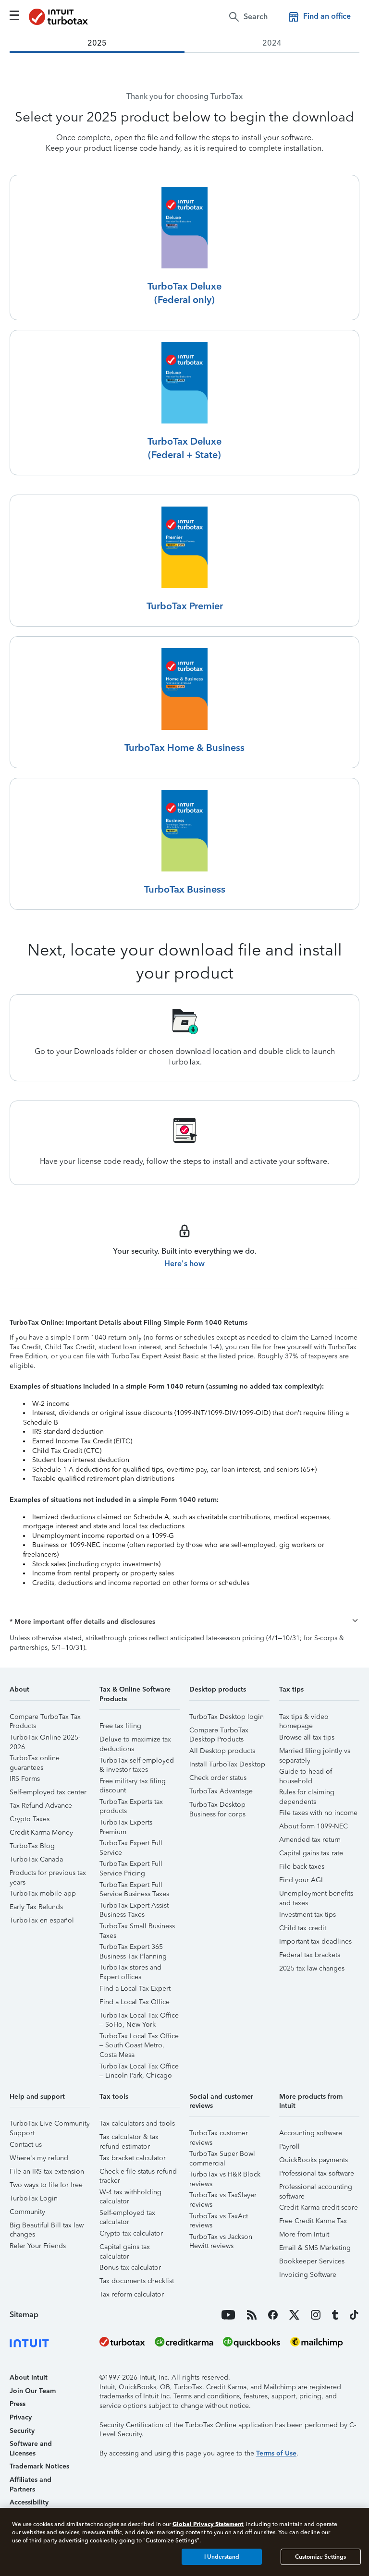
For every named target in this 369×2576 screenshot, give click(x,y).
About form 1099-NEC (314, 1826)
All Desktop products (222, 1751)
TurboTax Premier (185, 606)
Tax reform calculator (132, 2294)
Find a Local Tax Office (135, 2002)
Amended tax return (310, 1840)
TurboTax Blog (32, 1846)
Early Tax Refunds (36, 1907)
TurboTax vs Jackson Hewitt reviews (221, 2238)
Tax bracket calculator (133, 2158)
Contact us (26, 2145)
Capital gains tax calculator (125, 2248)
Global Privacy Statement (208, 2524)
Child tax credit (303, 1928)
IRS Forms (25, 1779)
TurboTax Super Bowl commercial (222, 2155)
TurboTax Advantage (221, 1791)
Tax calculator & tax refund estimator (129, 2138)
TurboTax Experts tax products (131, 1803)
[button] (184, 1622)
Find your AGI (301, 1880)
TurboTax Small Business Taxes (137, 1928)
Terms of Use (276, 2453)
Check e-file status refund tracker (138, 2173)
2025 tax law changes (312, 1968)
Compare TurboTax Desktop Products (219, 1732)
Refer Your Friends (38, 2246)
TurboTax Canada (36, 1859)
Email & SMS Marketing (315, 2248)
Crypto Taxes (30, 1819)
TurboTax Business (185, 889)
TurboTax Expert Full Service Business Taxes (134, 1886)
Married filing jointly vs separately (315, 1752)
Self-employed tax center (48, 1792)
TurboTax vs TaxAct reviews (219, 2218)
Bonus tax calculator (130, 2268)
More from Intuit (304, 2234)
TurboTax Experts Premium (126, 1824)
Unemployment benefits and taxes (316, 1895)
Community (27, 2212)
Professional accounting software (316, 2188)
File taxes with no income (318, 1813)
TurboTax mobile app (43, 1893)
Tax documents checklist (137, 2281)
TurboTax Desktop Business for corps (217, 1806)
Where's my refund (39, 2158)
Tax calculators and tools (137, 2123)
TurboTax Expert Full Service (131, 1844)
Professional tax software (317, 2173)
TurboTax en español (42, 1920)
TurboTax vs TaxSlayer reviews (223, 2196)
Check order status (218, 1778)
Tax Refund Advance (41, 1806)
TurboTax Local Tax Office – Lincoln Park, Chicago (139, 2068)
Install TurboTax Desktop (227, 1764)
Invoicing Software (308, 2275)
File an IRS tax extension (47, 2171)
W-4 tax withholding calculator (130, 2194)
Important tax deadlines (315, 1941)
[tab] (97, 43)
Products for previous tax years (48, 1874)
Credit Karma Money (41, 1832)
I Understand (222, 2557)
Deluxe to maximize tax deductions (135, 1741)
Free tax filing (120, 1726)
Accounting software (311, 2133)
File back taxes (302, 1867)
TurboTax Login (34, 2198)
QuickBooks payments (314, 2160)
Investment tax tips (307, 1915)
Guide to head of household (306, 1773)
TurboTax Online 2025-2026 (45, 1739)
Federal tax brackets (310, 1955)
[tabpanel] (184, 629)
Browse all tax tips (307, 1737)
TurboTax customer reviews (219, 2135)
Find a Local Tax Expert (135, 1989)
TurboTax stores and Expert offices (130, 1969)
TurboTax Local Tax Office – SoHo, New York (139, 2017)
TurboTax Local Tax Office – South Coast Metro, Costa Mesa (139, 2038)
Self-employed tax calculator (127, 2214)
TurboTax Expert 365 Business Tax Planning (133, 1948)
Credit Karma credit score (319, 2207)
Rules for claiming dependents (307, 1794)
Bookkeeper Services (312, 2261)
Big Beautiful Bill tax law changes (47, 2227)
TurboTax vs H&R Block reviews (225, 2176)
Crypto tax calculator (131, 2233)
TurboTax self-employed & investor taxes (137, 1762)
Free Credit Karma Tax (313, 2221)
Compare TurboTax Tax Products (45, 1718)
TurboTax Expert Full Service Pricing (131, 1865)
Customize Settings (320, 2557)
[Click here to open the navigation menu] (14, 15)
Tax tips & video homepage (304, 1718)
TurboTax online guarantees (35, 1760)
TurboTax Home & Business (184, 748)
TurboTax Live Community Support (50, 2125)
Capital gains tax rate (311, 1853)
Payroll (289, 2147)
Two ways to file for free (46, 2185)
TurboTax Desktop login (227, 1717)
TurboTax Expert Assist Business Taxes (134, 1907)
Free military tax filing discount (133, 1783)
